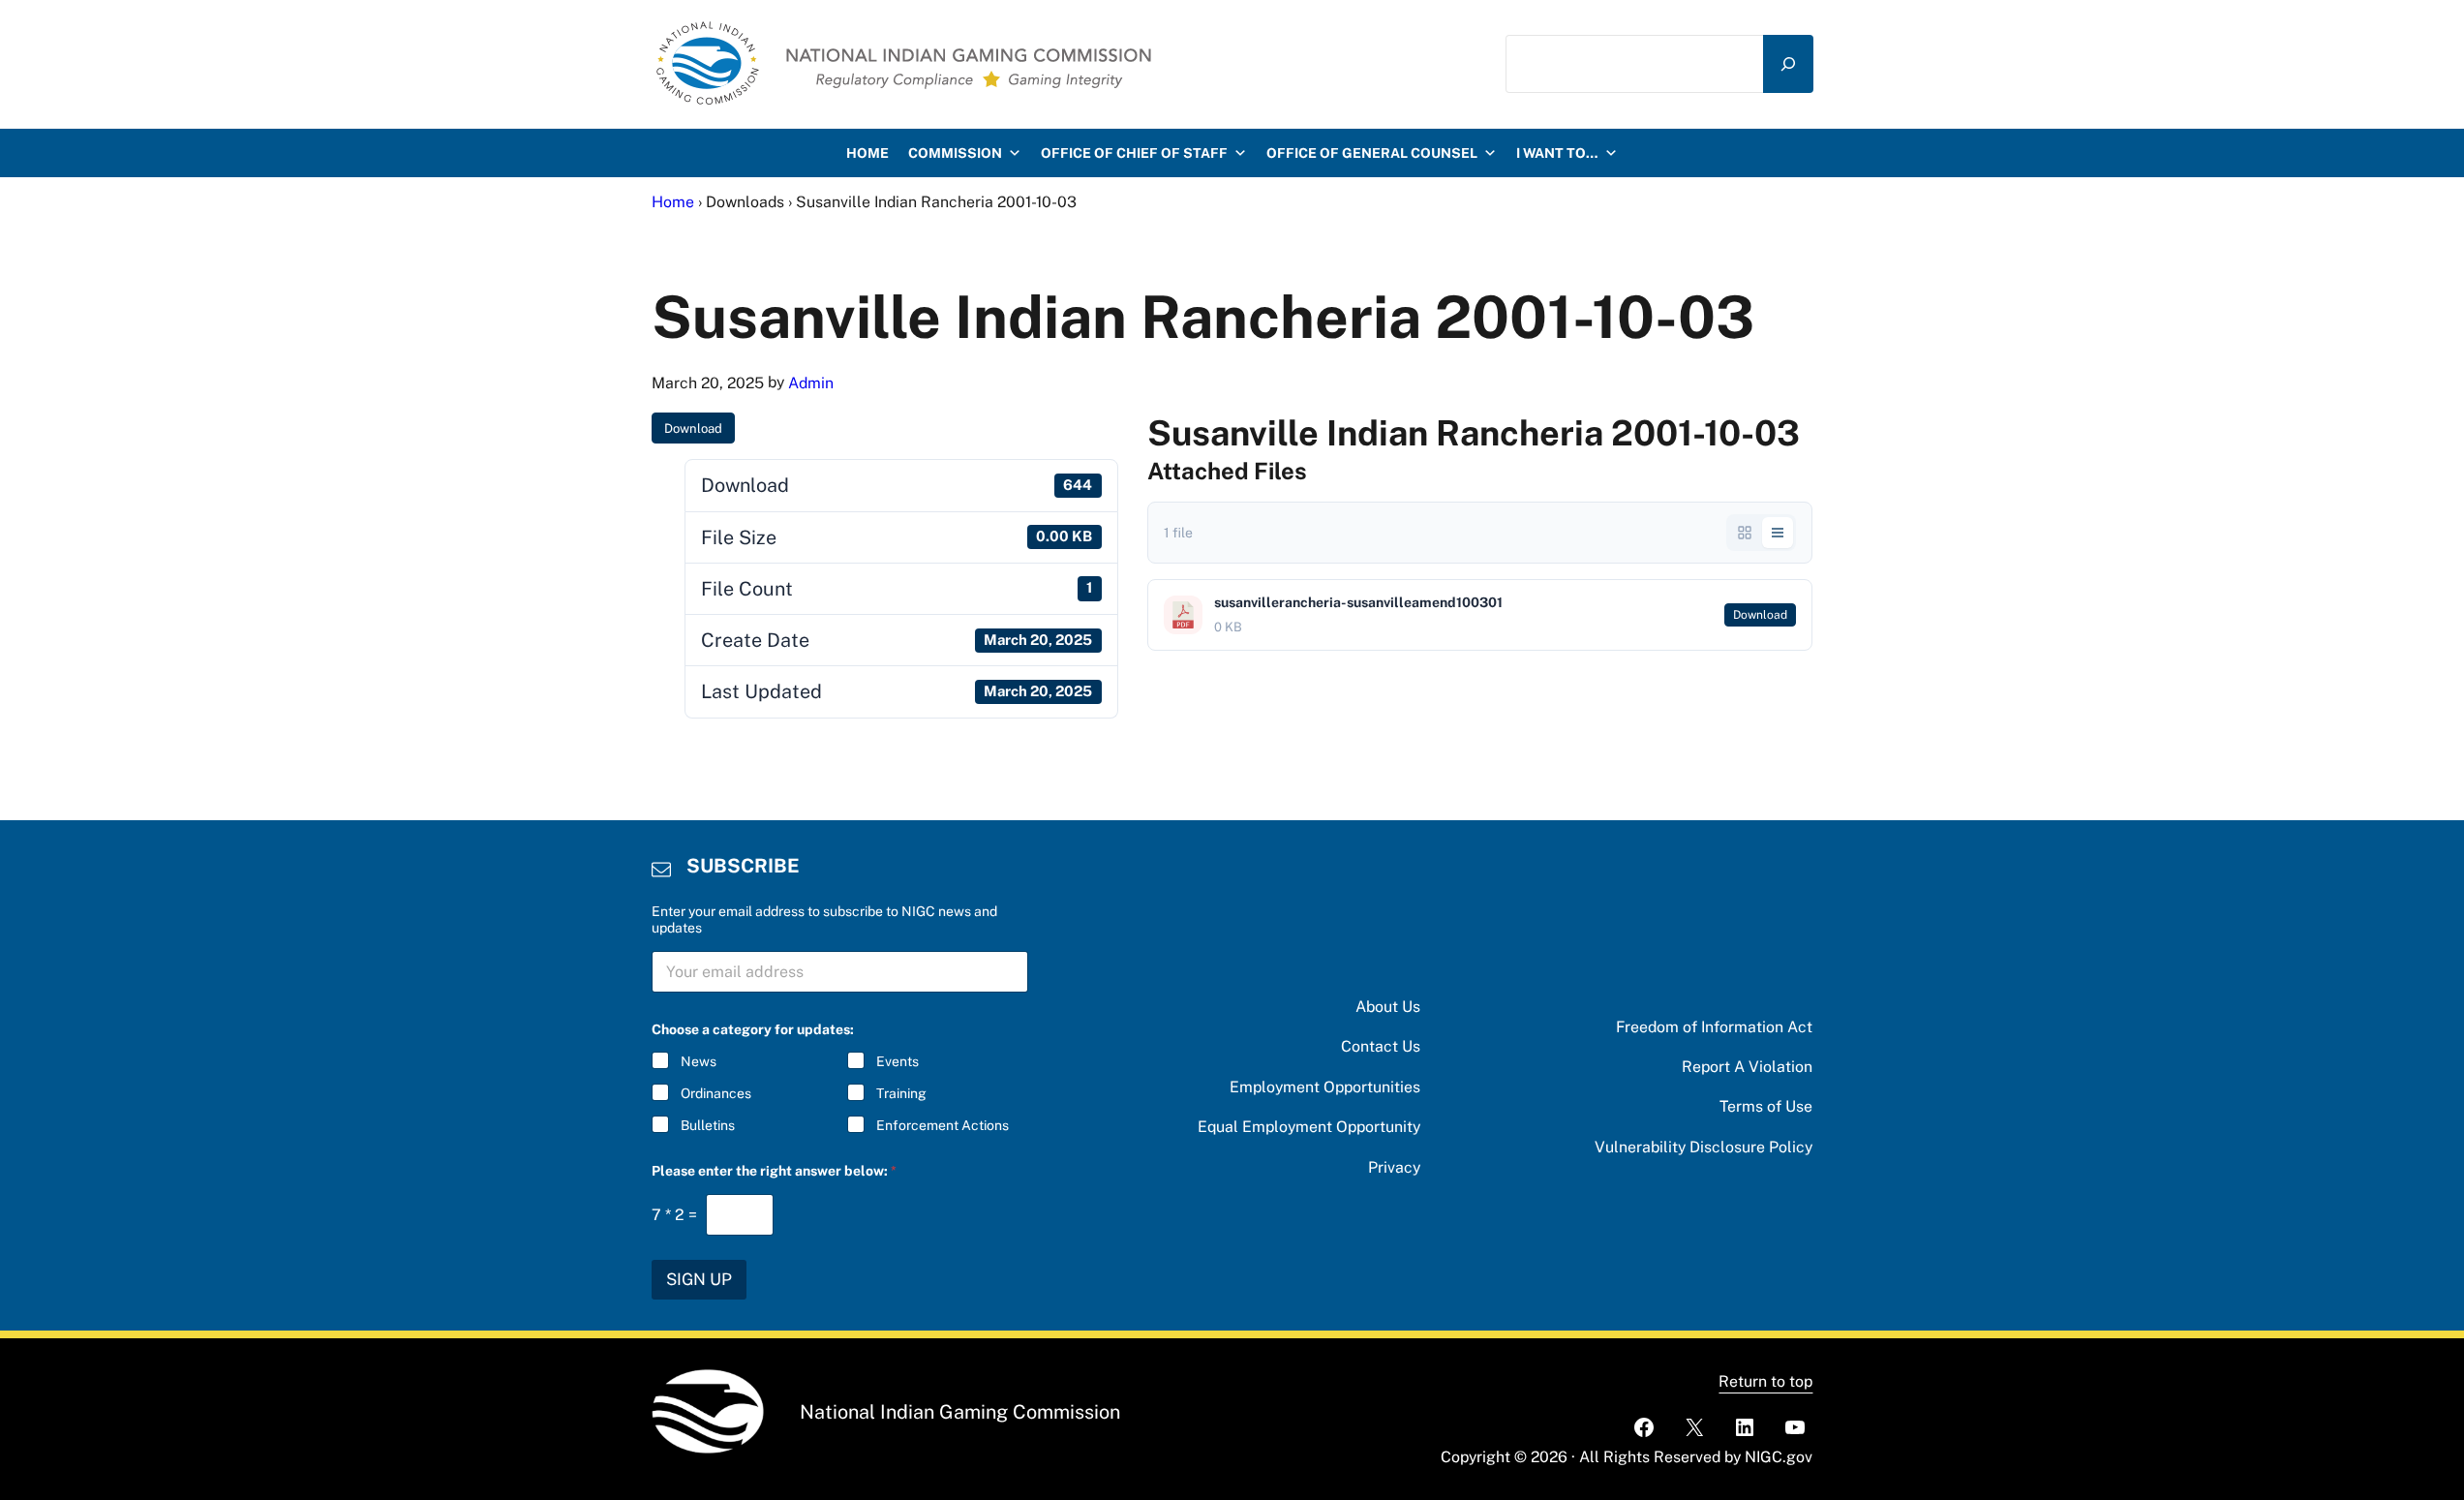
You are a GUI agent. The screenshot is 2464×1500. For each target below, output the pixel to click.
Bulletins (708, 1125)
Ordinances (716, 1093)
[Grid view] (1745, 533)
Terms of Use (1766, 1106)
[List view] (1778, 533)
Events (897, 1061)
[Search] (1788, 64)
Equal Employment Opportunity (1309, 1127)
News (699, 1061)
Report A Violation (1747, 1067)
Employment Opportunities (1325, 1087)
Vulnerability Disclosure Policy (1704, 1147)
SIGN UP (699, 1279)
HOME (867, 153)
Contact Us (1381, 1046)
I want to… (1557, 153)
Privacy (1394, 1167)
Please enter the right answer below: (774, 1171)
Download (693, 429)
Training (901, 1093)
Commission (955, 153)
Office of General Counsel (1372, 153)
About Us (1388, 1007)
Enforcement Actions (943, 1125)
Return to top (1765, 1381)
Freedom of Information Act (1714, 1027)
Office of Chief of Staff (1134, 153)
